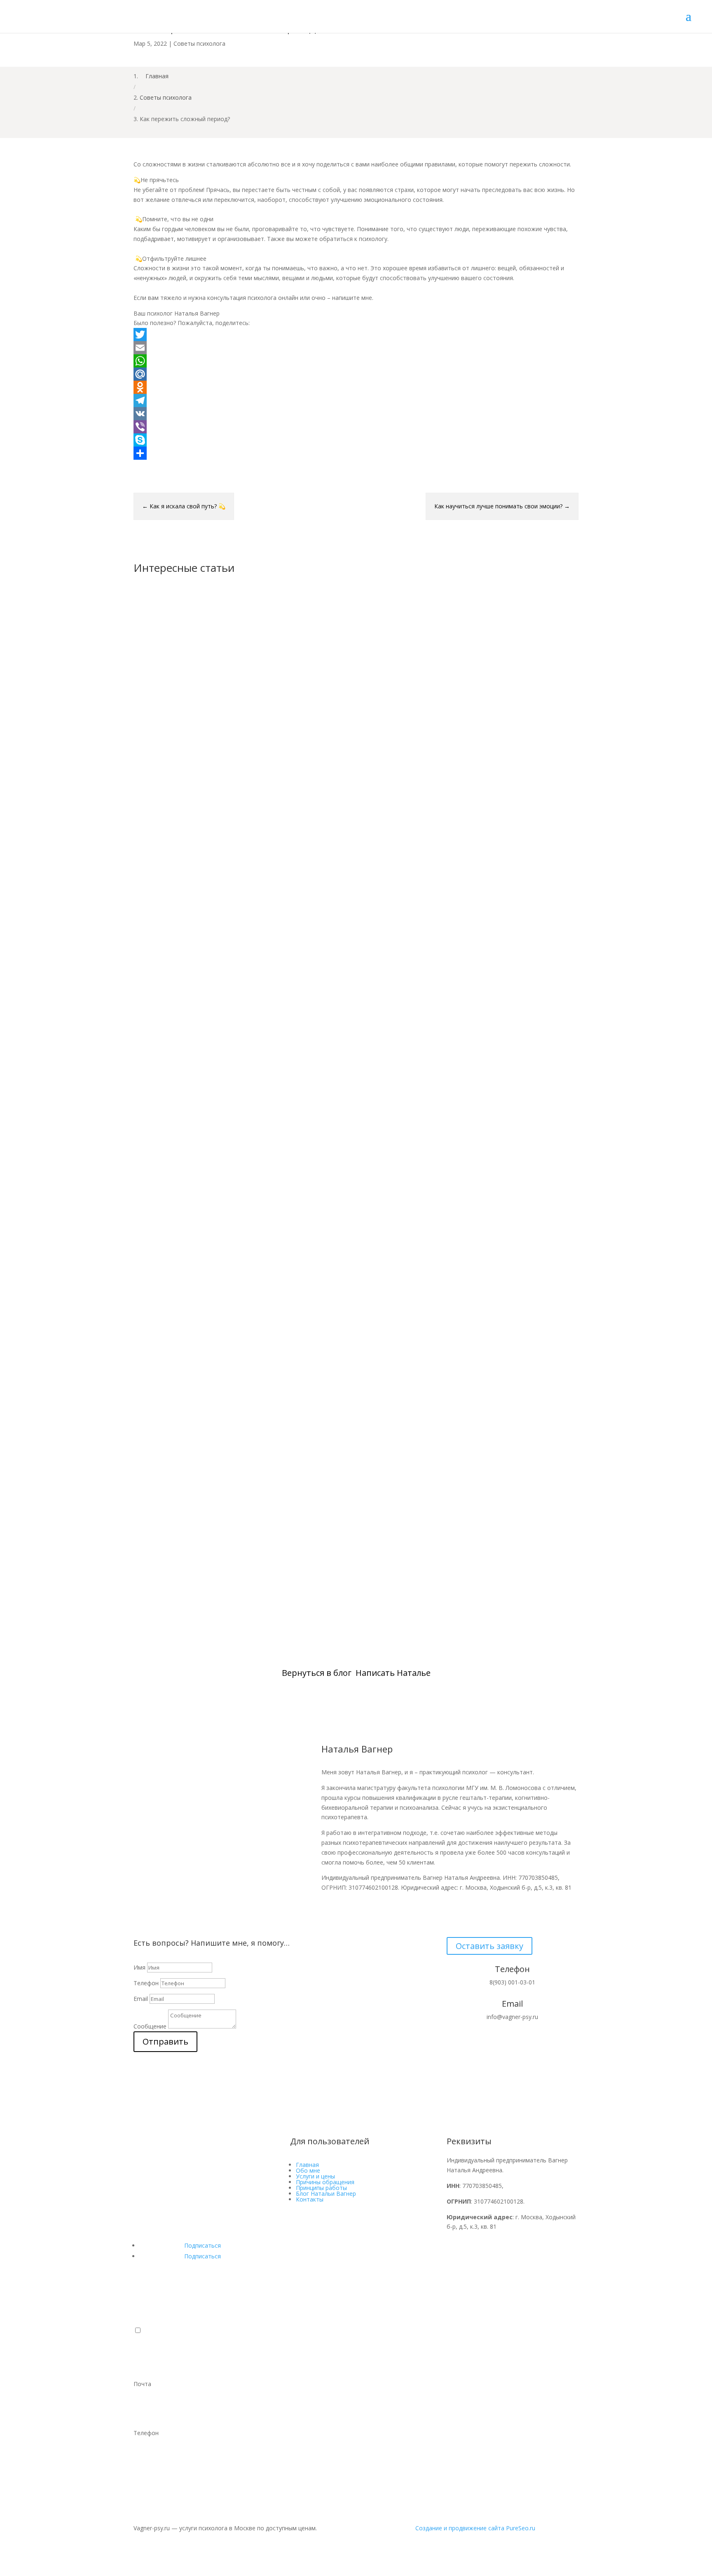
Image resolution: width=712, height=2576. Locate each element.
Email (141, 1999)
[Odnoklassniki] (356, 387)
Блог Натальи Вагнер (326, 2193)
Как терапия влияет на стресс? (199, 1234)
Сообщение (150, 2026)
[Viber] (356, 427)
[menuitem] (356, 2359)
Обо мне (308, 2170)
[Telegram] (356, 400)
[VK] (356, 414)
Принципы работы (321, 2188)
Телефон (146, 1983)
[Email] (356, 348)
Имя (139, 1967)
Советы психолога (199, 43)
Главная (307, 2165)
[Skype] (356, 440)
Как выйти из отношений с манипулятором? (227, 884)
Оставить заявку (489, 1946)
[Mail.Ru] (356, 374)
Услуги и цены (315, 2176)
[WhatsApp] (356, 361)
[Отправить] (356, 453)
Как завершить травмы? (187, 1583)
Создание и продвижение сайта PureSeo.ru (475, 2528)
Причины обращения (325, 2182)
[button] (138, 2330)
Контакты (310, 2199)
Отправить (165, 2041)
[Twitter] (356, 335)
